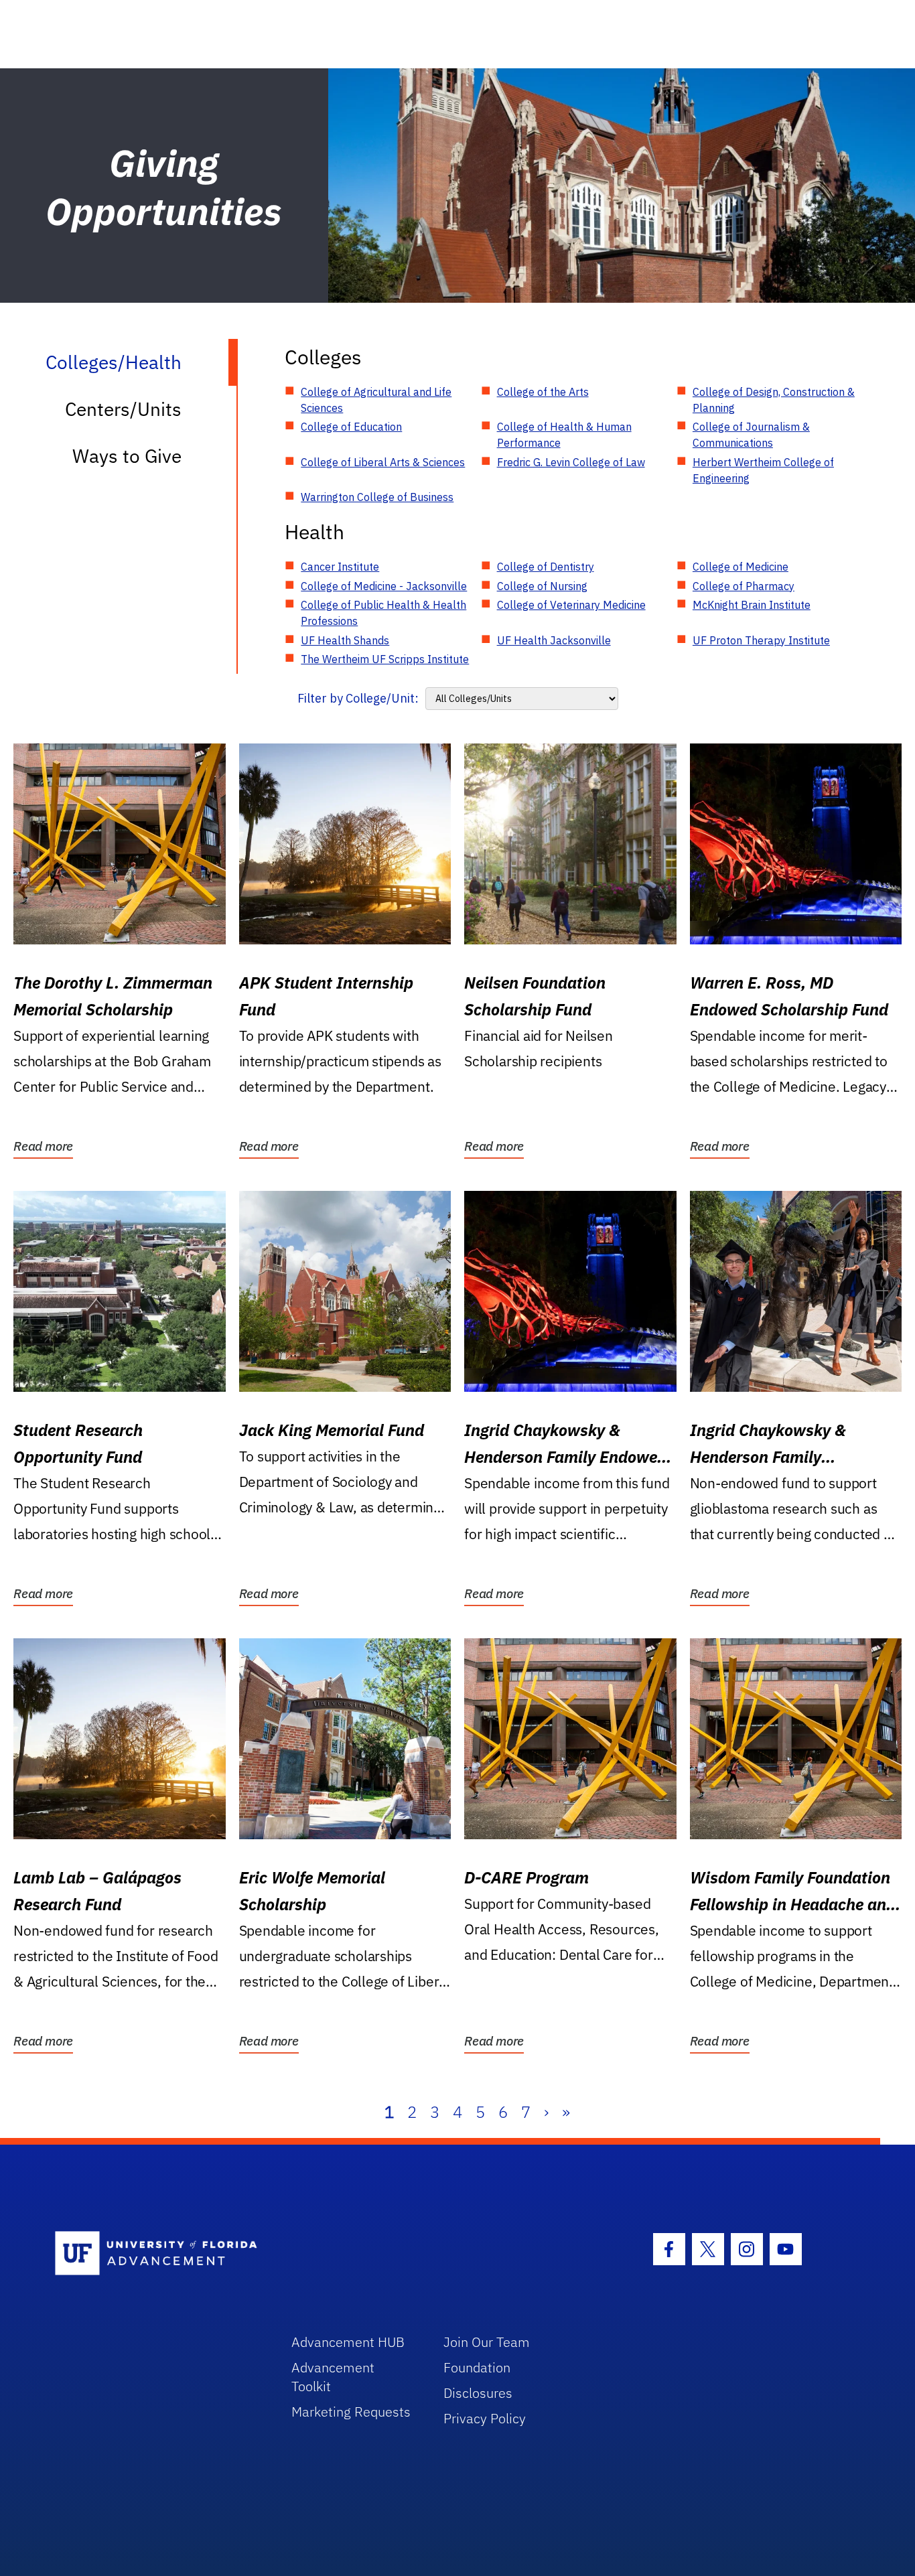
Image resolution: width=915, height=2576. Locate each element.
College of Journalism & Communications (751, 435)
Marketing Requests (351, 2412)
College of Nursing (542, 586)
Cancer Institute (340, 567)
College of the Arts (543, 392)
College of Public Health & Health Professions (383, 613)
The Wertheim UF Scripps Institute (385, 659)
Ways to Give (127, 456)
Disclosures (478, 2393)
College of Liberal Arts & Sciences (383, 462)
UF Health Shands (345, 640)
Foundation (477, 2367)
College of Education (351, 427)
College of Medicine (741, 567)
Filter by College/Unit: (358, 698)
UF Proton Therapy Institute (761, 640)
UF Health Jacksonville (554, 640)
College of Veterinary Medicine (571, 605)
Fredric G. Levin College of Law (571, 462)
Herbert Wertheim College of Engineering (763, 470)
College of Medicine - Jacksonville (384, 586)
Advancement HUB (348, 2342)
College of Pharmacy (744, 586)
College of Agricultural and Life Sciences (376, 400)
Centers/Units (123, 409)
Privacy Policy (485, 2418)
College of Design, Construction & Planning (774, 400)
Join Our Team (487, 2342)
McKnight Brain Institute (752, 605)
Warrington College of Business (377, 497)
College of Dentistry (546, 567)
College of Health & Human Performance (564, 435)
